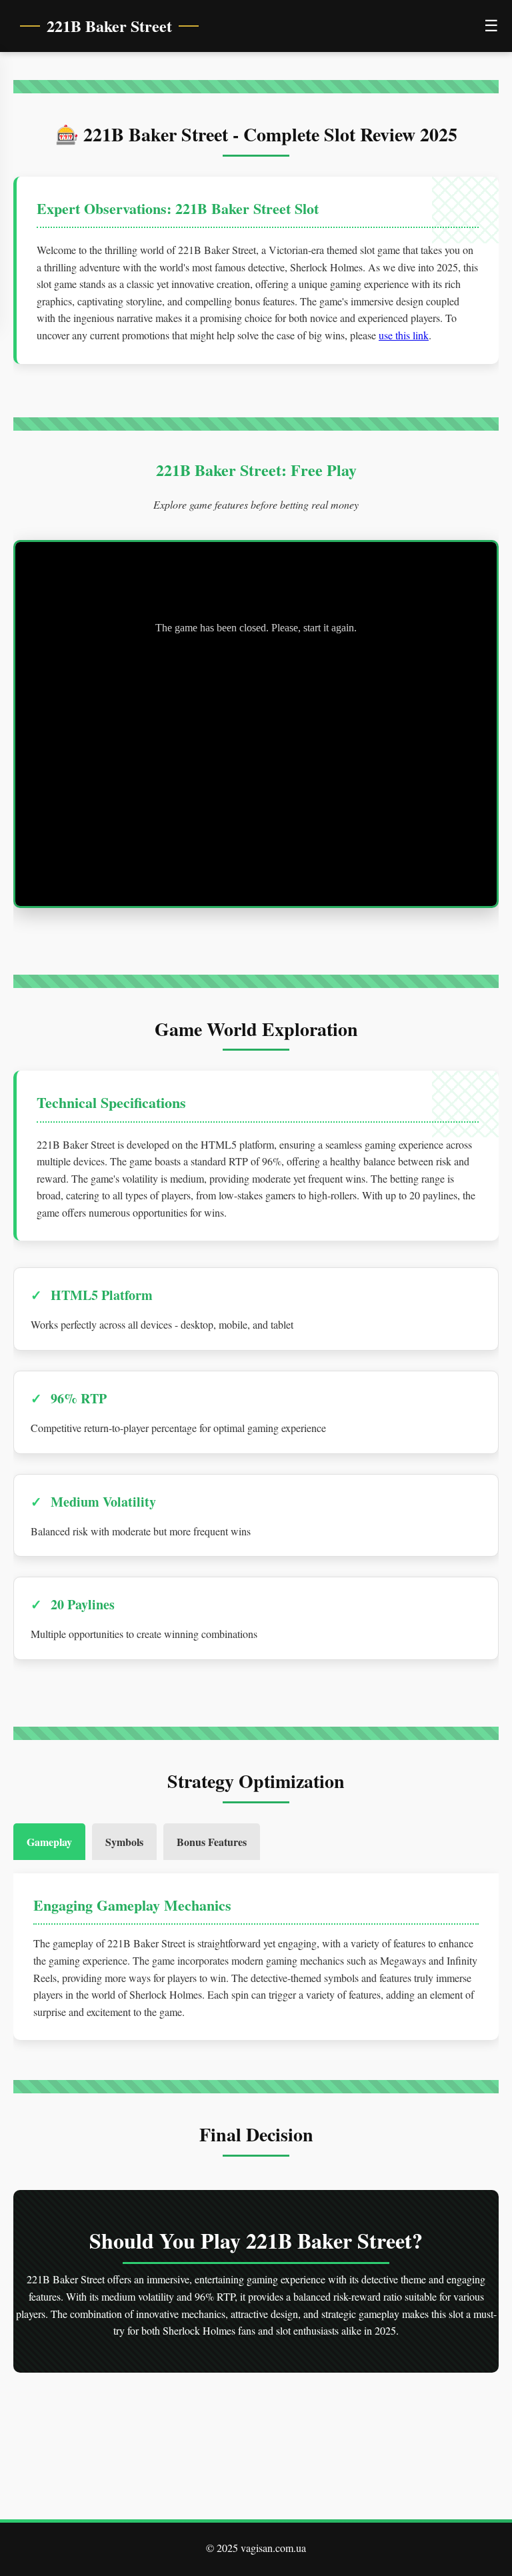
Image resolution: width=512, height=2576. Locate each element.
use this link (404, 335)
